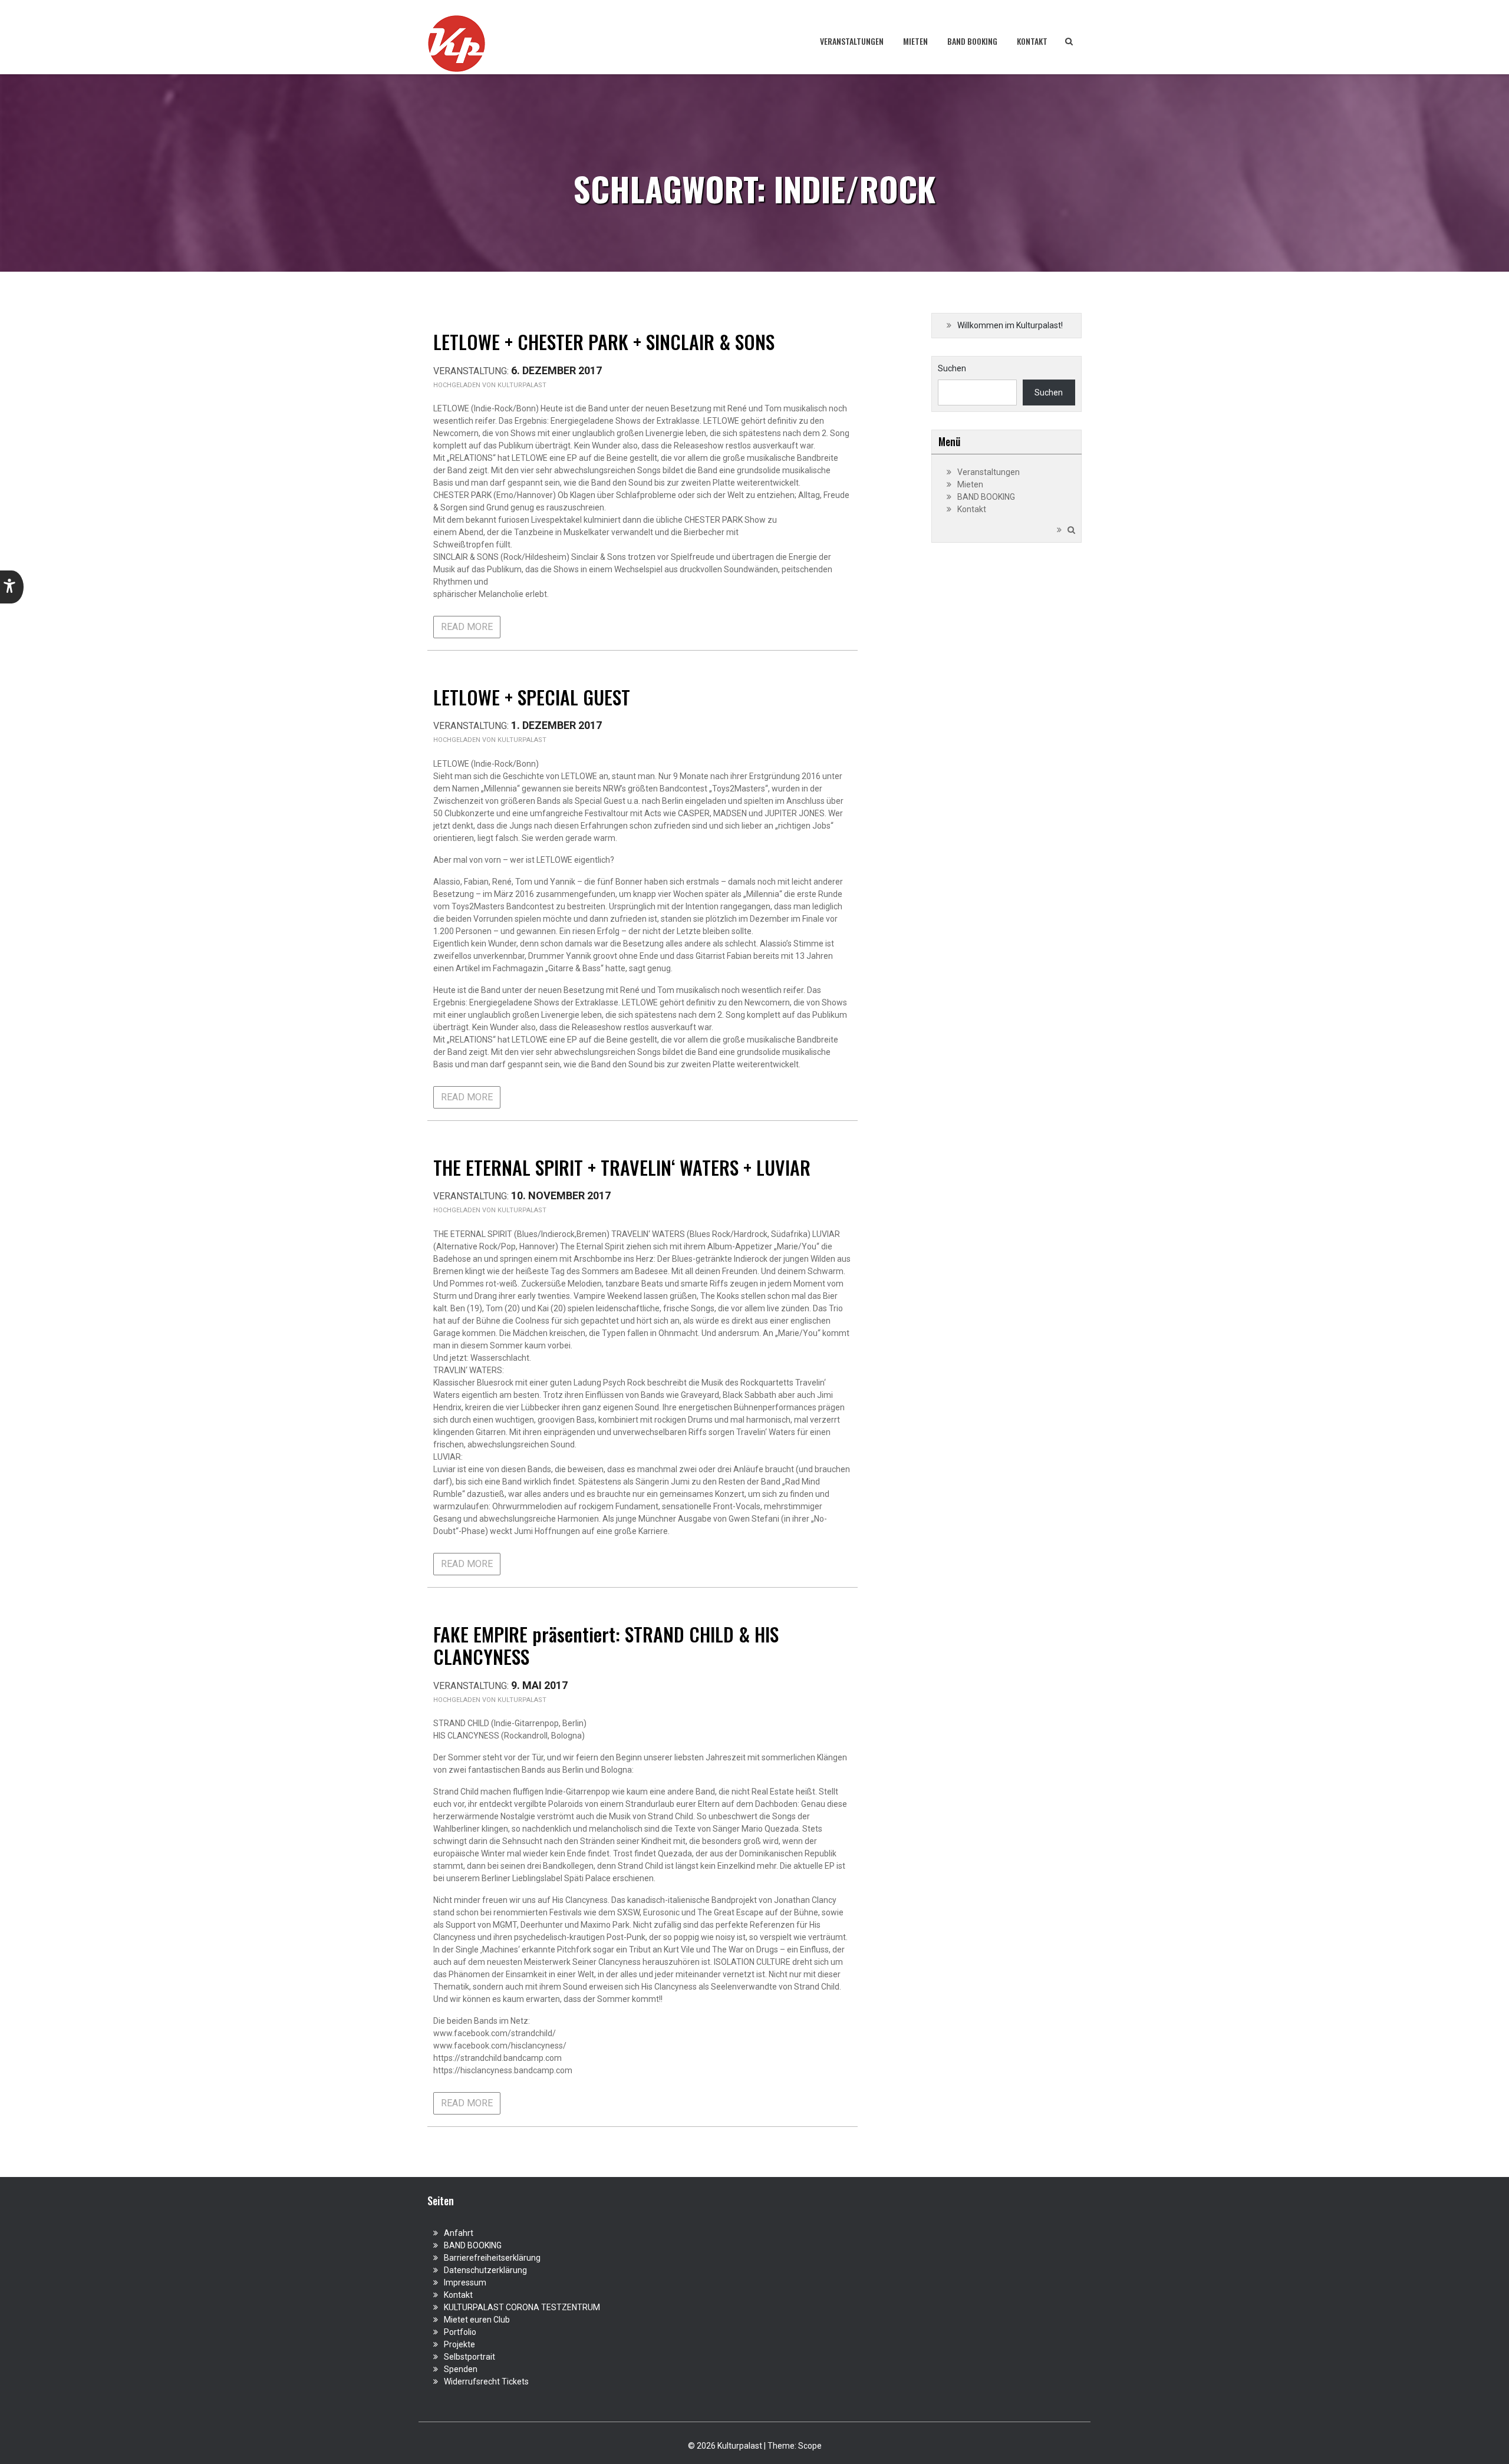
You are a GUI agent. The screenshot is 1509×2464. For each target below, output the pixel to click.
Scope (810, 2446)
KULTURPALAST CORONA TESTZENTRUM (522, 2307)
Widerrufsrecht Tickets (486, 2381)
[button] (12, 587)
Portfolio (460, 2332)
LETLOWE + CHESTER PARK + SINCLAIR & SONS (604, 342)
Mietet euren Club (477, 2320)
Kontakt (1032, 41)
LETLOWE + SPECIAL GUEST (532, 697)
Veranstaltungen (852, 41)
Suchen (952, 368)
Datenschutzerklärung (485, 2270)
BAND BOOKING (972, 41)
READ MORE (467, 627)
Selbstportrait (469, 2357)
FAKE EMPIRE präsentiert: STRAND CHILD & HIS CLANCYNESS (606, 1645)
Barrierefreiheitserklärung (492, 2258)
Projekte (459, 2344)
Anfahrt (459, 2233)
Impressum (465, 2282)
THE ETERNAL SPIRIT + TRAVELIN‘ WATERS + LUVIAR (622, 1167)
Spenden (461, 2369)
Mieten (915, 41)
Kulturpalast (522, 385)
